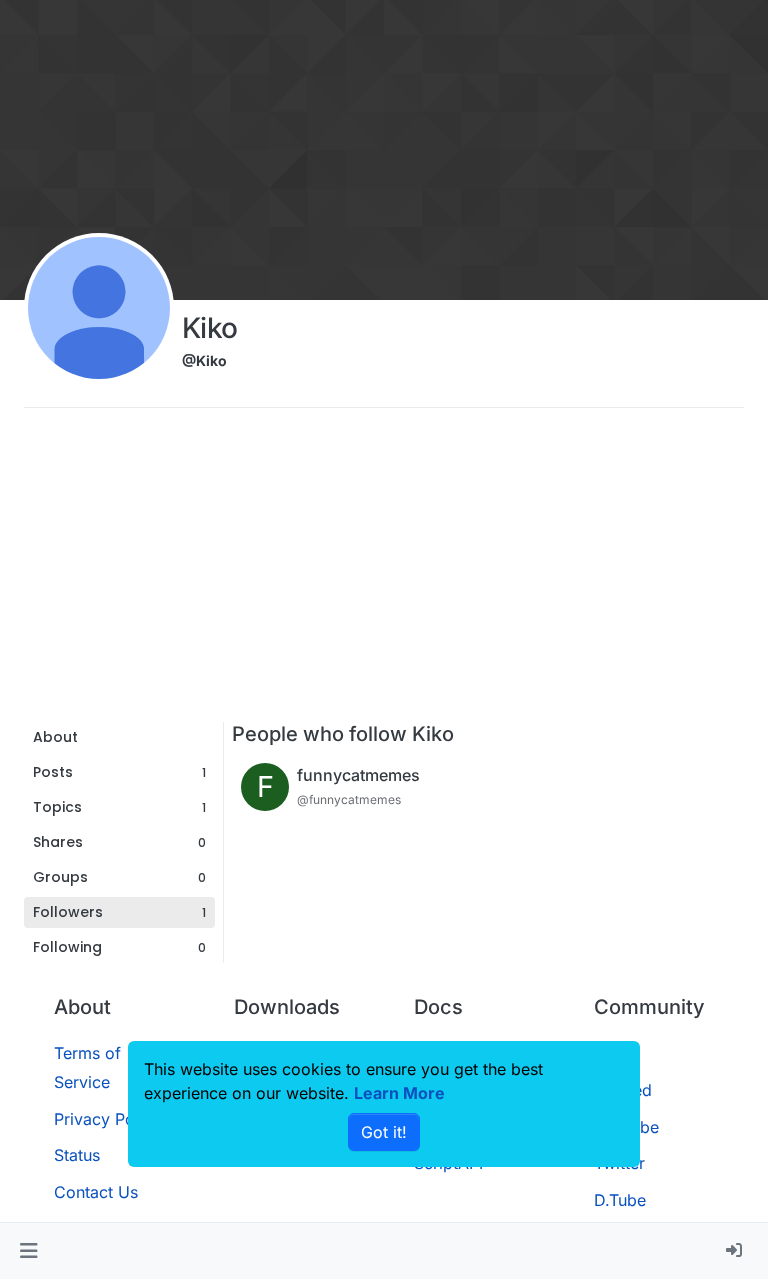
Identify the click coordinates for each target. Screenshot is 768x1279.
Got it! (384, 1132)
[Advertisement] (384, 572)
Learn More (399, 1093)
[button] (28, 1251)
